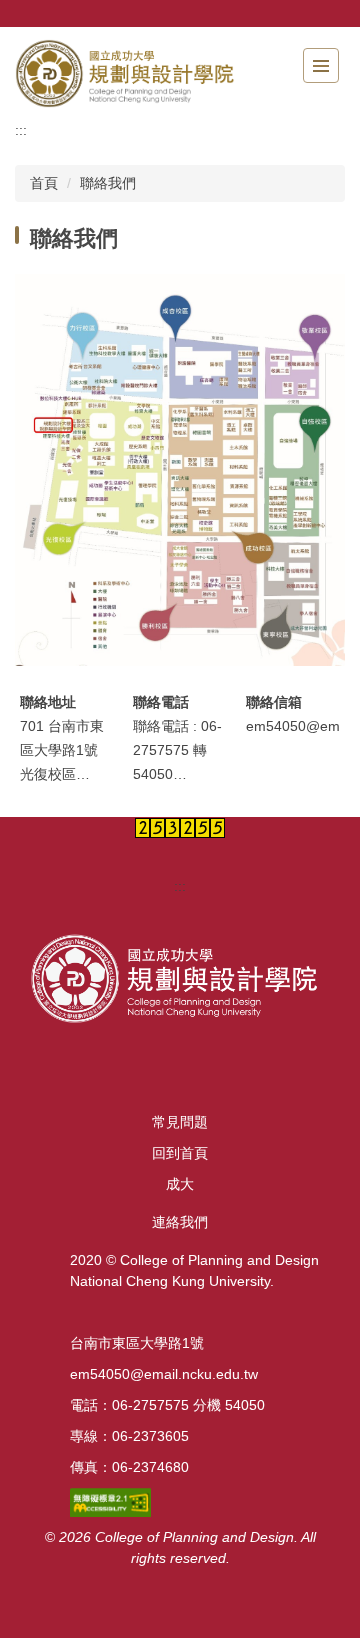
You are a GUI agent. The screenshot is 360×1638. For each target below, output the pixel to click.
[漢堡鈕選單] (321, 65)
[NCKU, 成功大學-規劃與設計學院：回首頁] (125, 73)
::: (21, 130)
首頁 (44, 183)
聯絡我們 (108, 183)
